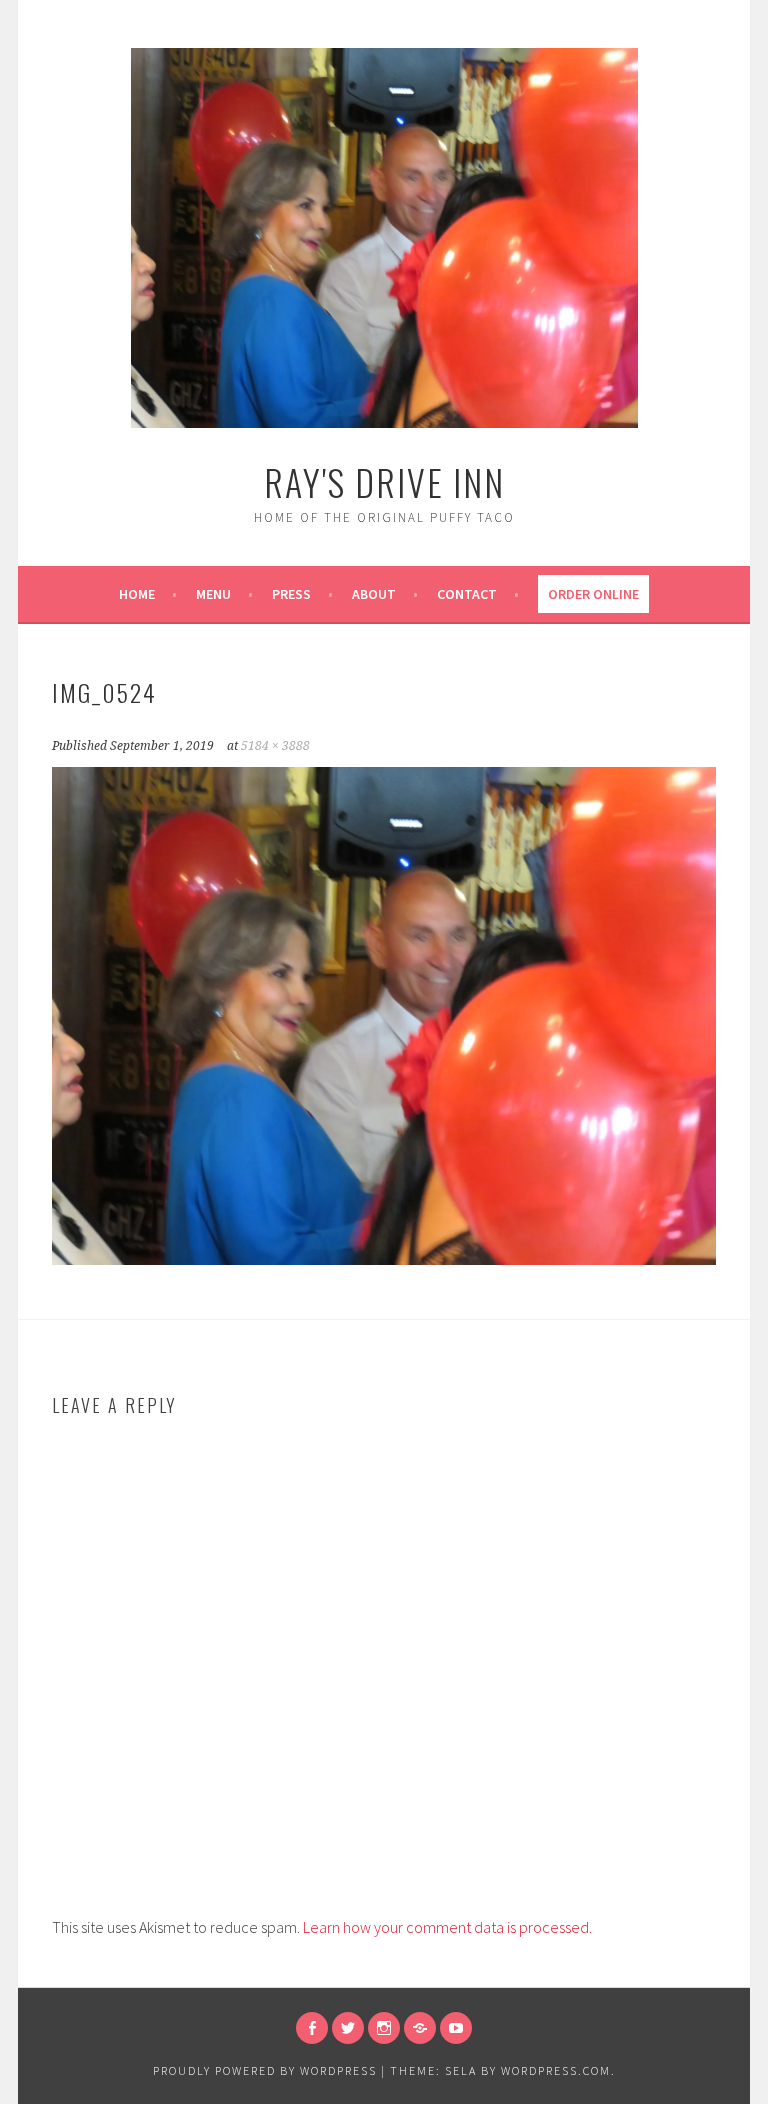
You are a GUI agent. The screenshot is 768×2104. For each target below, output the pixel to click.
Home (137, 594)
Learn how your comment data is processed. (447, 1927)
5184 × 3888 (275, 746)
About (374, 594)
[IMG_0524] (384, 1259)
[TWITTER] (348, 2028)
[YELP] (420, 2028)
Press (291, 594)
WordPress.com (556, 2070)
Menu (213, 594)
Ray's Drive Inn (384, 481)
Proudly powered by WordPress (265, 2070)
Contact (467, 594)
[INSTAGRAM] (384, 2028)
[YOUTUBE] (456, 2028)
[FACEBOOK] (312, 2028)
